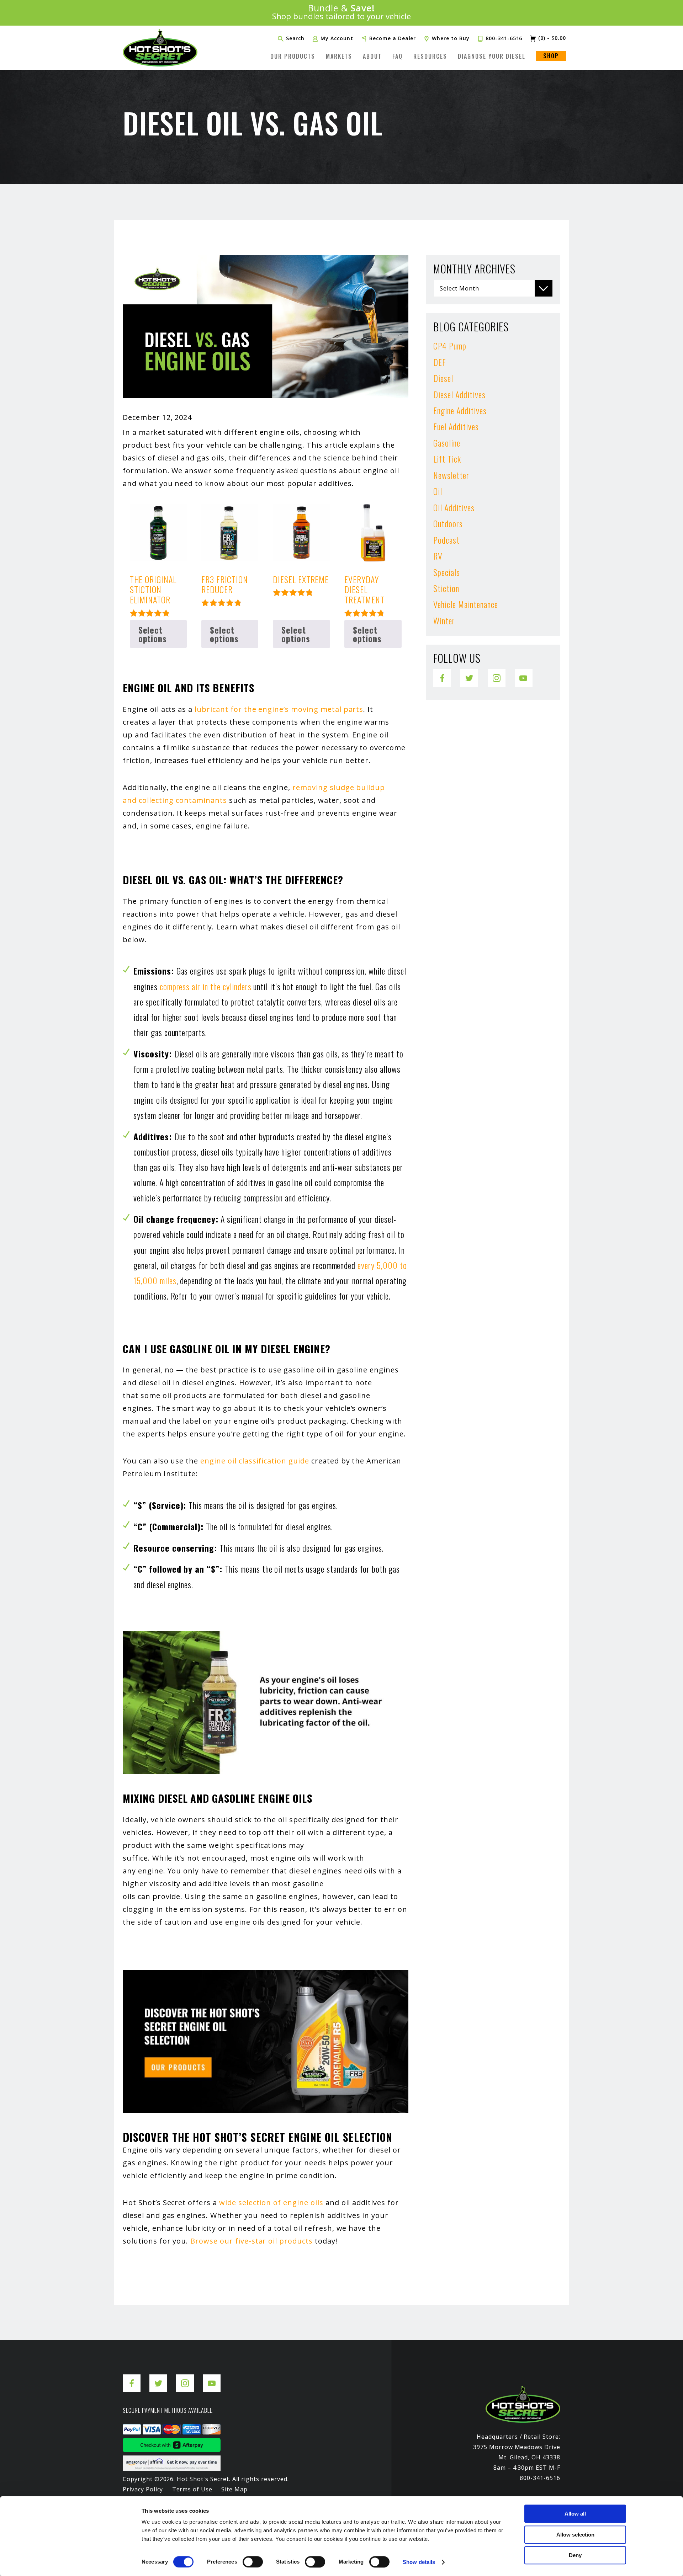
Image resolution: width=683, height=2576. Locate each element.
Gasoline (447, 443)
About (372, 56)
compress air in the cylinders (206, 986)
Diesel (443, 378)
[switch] (253, 2562)
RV (438, 556)
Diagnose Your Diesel (492, 56)
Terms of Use (192, 2489)
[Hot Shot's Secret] (160, 48)
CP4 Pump (450, 346)
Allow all (575, 2514)
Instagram (497, 674)
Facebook (442, 674)
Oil (438, 491)
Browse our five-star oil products (252, 2241)
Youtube (524, 674)
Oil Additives (454, 507)
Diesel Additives (459, 394)
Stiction (446, 588)
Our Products (293, 56)
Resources (430, 56)
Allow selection (575, 2535)
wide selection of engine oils (271, 2202)
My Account (337, 38)
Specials (447, 572)
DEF (440, 362)
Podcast (446, 540)
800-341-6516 (504, 38)
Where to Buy (451, 38)
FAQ (398, 56)
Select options (153, 634)
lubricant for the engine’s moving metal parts (279, 709)
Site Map (234, 2489)
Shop (551, 56)
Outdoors (448, 523)
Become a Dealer (393, 38)
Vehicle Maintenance (465, 604)
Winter (444, 620)
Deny (575, 2555)
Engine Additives (460, 410)
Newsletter (451, 475)
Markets (339, 56)
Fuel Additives (456, 426)
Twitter (469, 674)
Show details (419, 2562)
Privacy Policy (143, 2489)
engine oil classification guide (255, 1461)
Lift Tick (447, 459)
